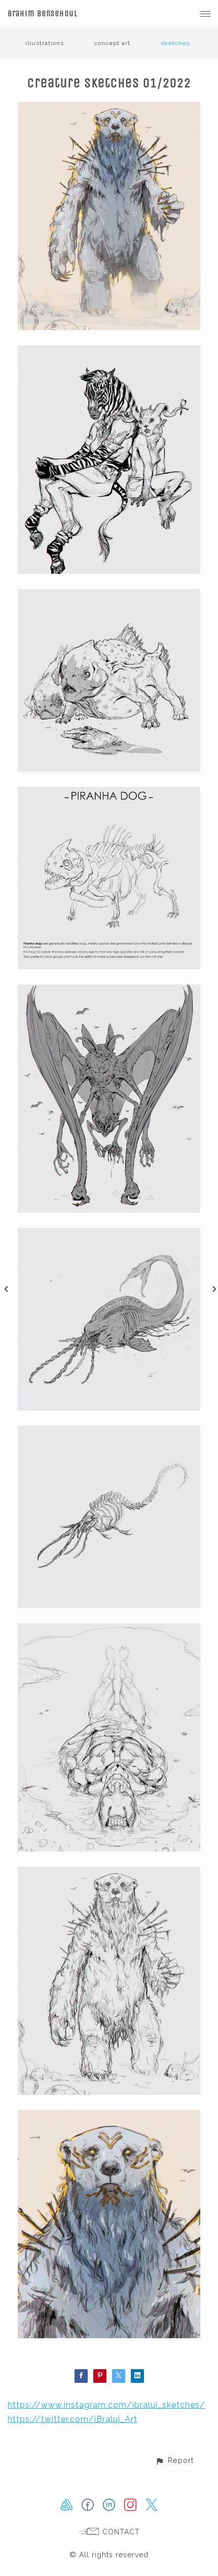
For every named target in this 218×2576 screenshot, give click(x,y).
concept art (112, 43)
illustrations (45, 43)
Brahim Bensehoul (43, 13)
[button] (174, 2460)
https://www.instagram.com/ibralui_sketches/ (106, 2405)
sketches (175, 43)
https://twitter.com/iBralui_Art (72, 2419)
